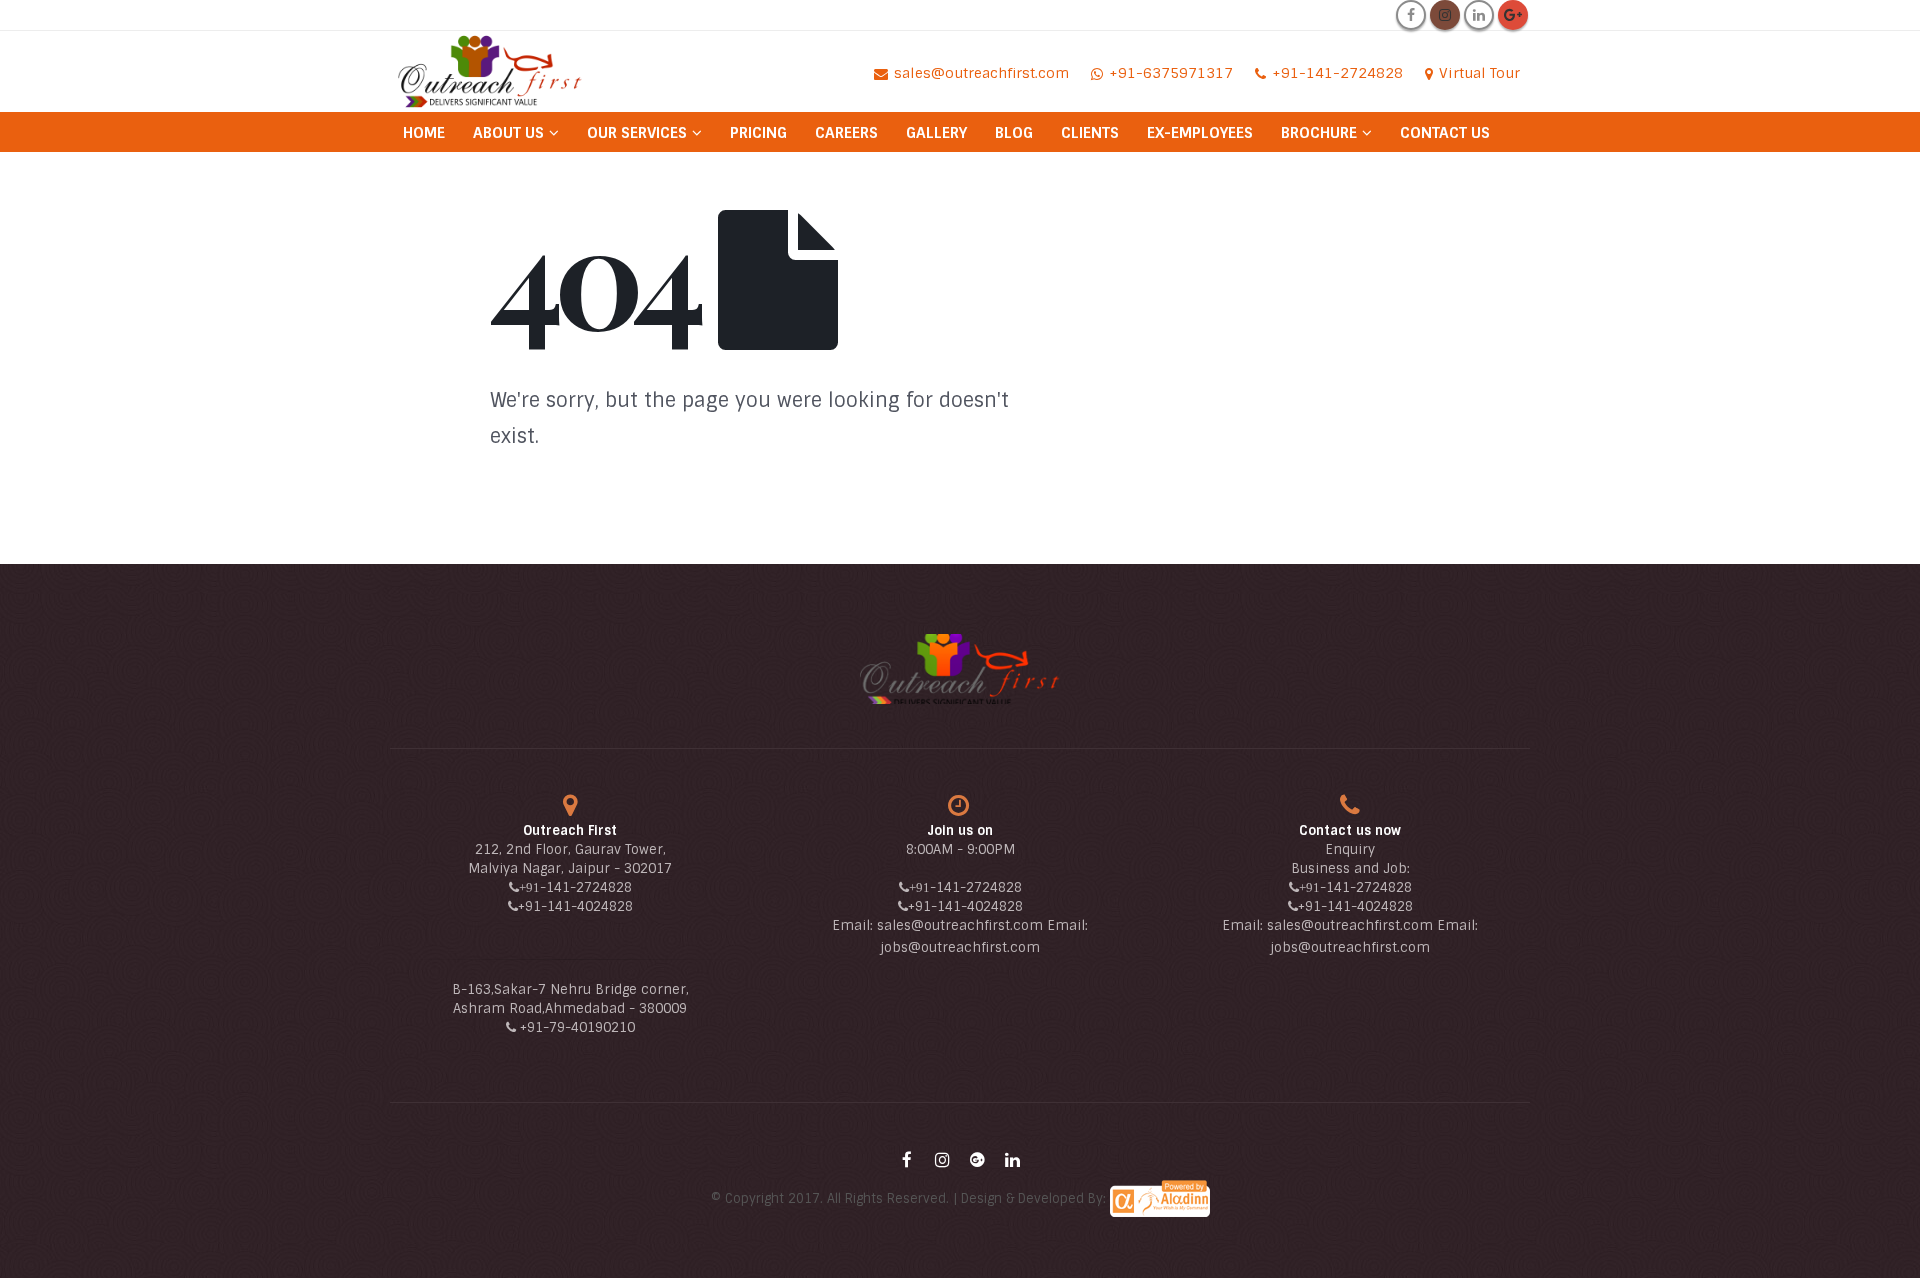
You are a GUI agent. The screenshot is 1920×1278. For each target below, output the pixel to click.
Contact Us (1445, 133)
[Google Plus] (1513, 15)
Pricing (758, 133)
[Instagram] (1445, 15)
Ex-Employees (1200, 133)
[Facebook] (1411, 15)
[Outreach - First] (490, 71)
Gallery (936, 133)
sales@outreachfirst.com (960, 925)
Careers (846, 133)
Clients (1090, 133)
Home (424, 133)
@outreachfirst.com (974, 947)
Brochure (1319, 133)
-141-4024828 (587, 906)
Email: (854, 925)
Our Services (637, 133)
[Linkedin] (1012, 1160)
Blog (1014, 133)
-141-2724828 (586, 887)
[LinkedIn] (1479, 15)
